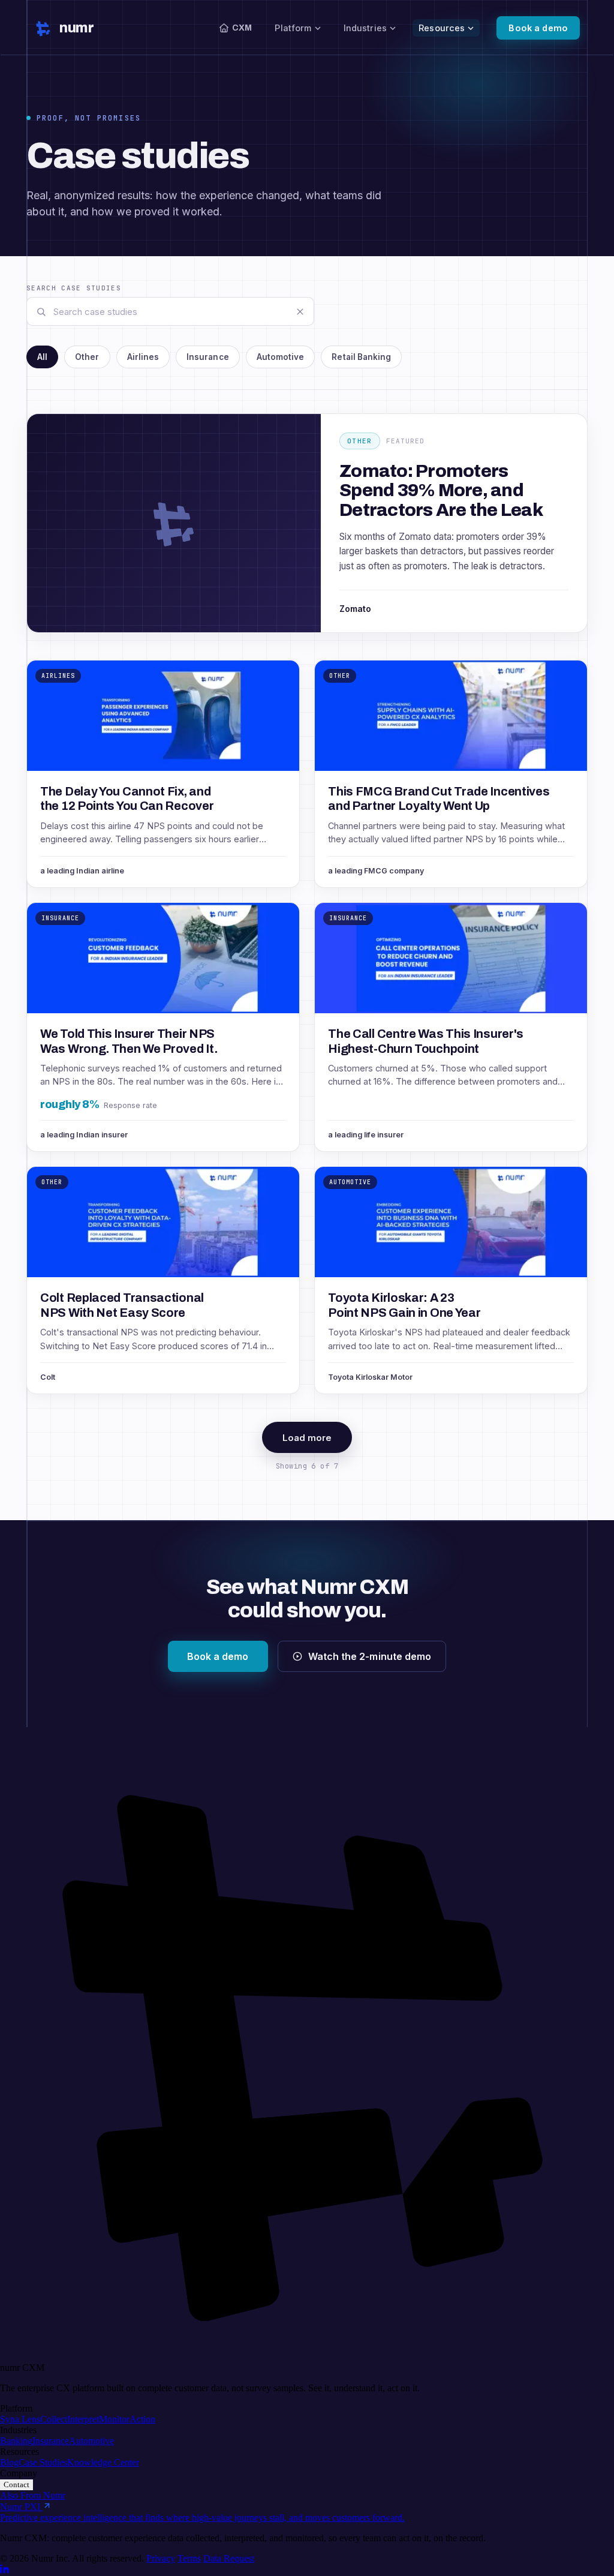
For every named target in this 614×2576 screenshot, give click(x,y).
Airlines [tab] (143, 357)
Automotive (91, 2441)
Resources (442, 28)
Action (142, 2419)
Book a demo (538, 28)
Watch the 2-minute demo (370, 1656)
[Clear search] (300, 311)
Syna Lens (20, 2419)
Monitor (114, 2419)
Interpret (83, 2419)
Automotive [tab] (281, 357)
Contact (16, 2485)
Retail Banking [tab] (361, 357)
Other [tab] (87, 357)
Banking (16, 2441)
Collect (54, 2419)
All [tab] (42, 357)
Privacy (161, 2558)
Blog (9, 2462)
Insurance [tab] (208, 357)
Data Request (229, 2558)
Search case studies (74, 288)
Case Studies (43, 2462)
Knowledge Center (103, 2462)
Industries (365, 28)
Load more (307, 1438)
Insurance (51, 2441)
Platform (293, 28)
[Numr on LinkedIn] (5, 2570)
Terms (189, 2558)
